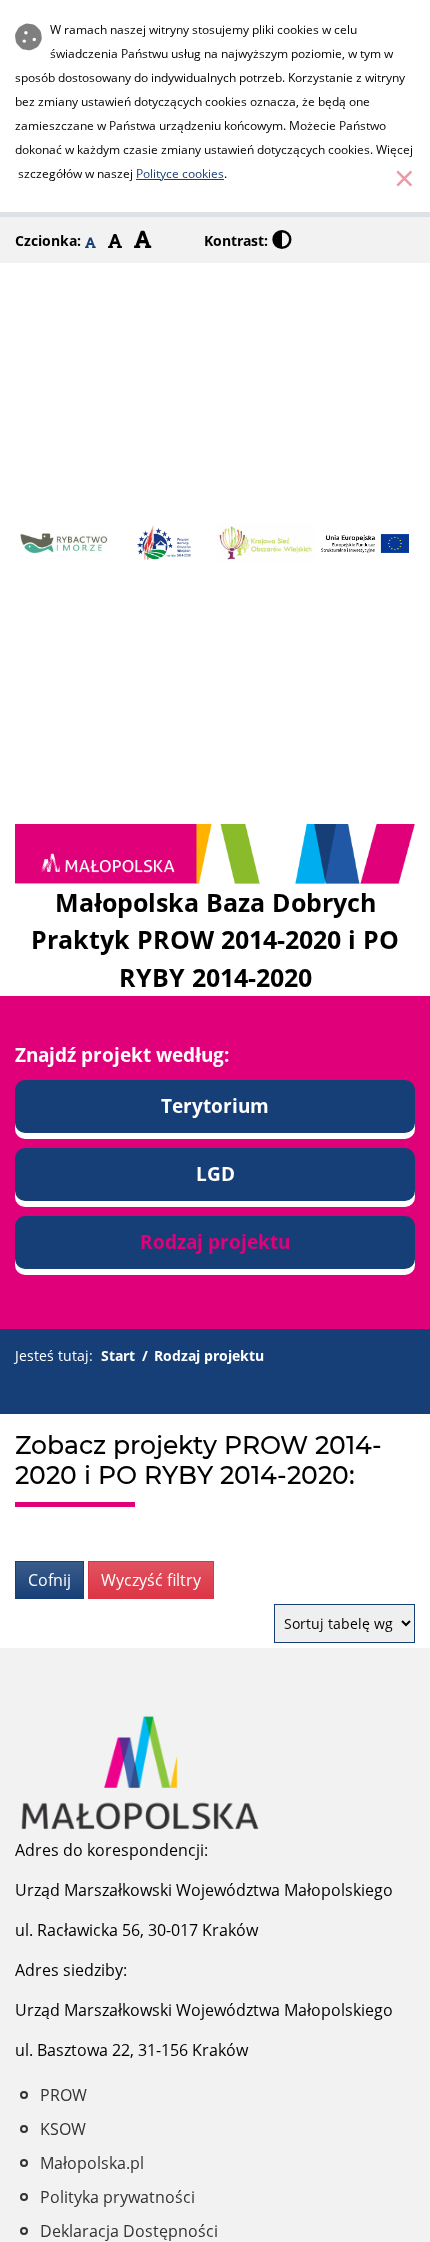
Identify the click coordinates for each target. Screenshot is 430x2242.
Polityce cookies (180, 173)
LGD (215, 1173)
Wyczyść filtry (151, 1580)
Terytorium (215, 1105)
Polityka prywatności (117, 2197)
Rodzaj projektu (215, 1241)
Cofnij (49, 1580)
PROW (63, 2095)
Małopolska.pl (92, 2163)
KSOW (63, 2129)
